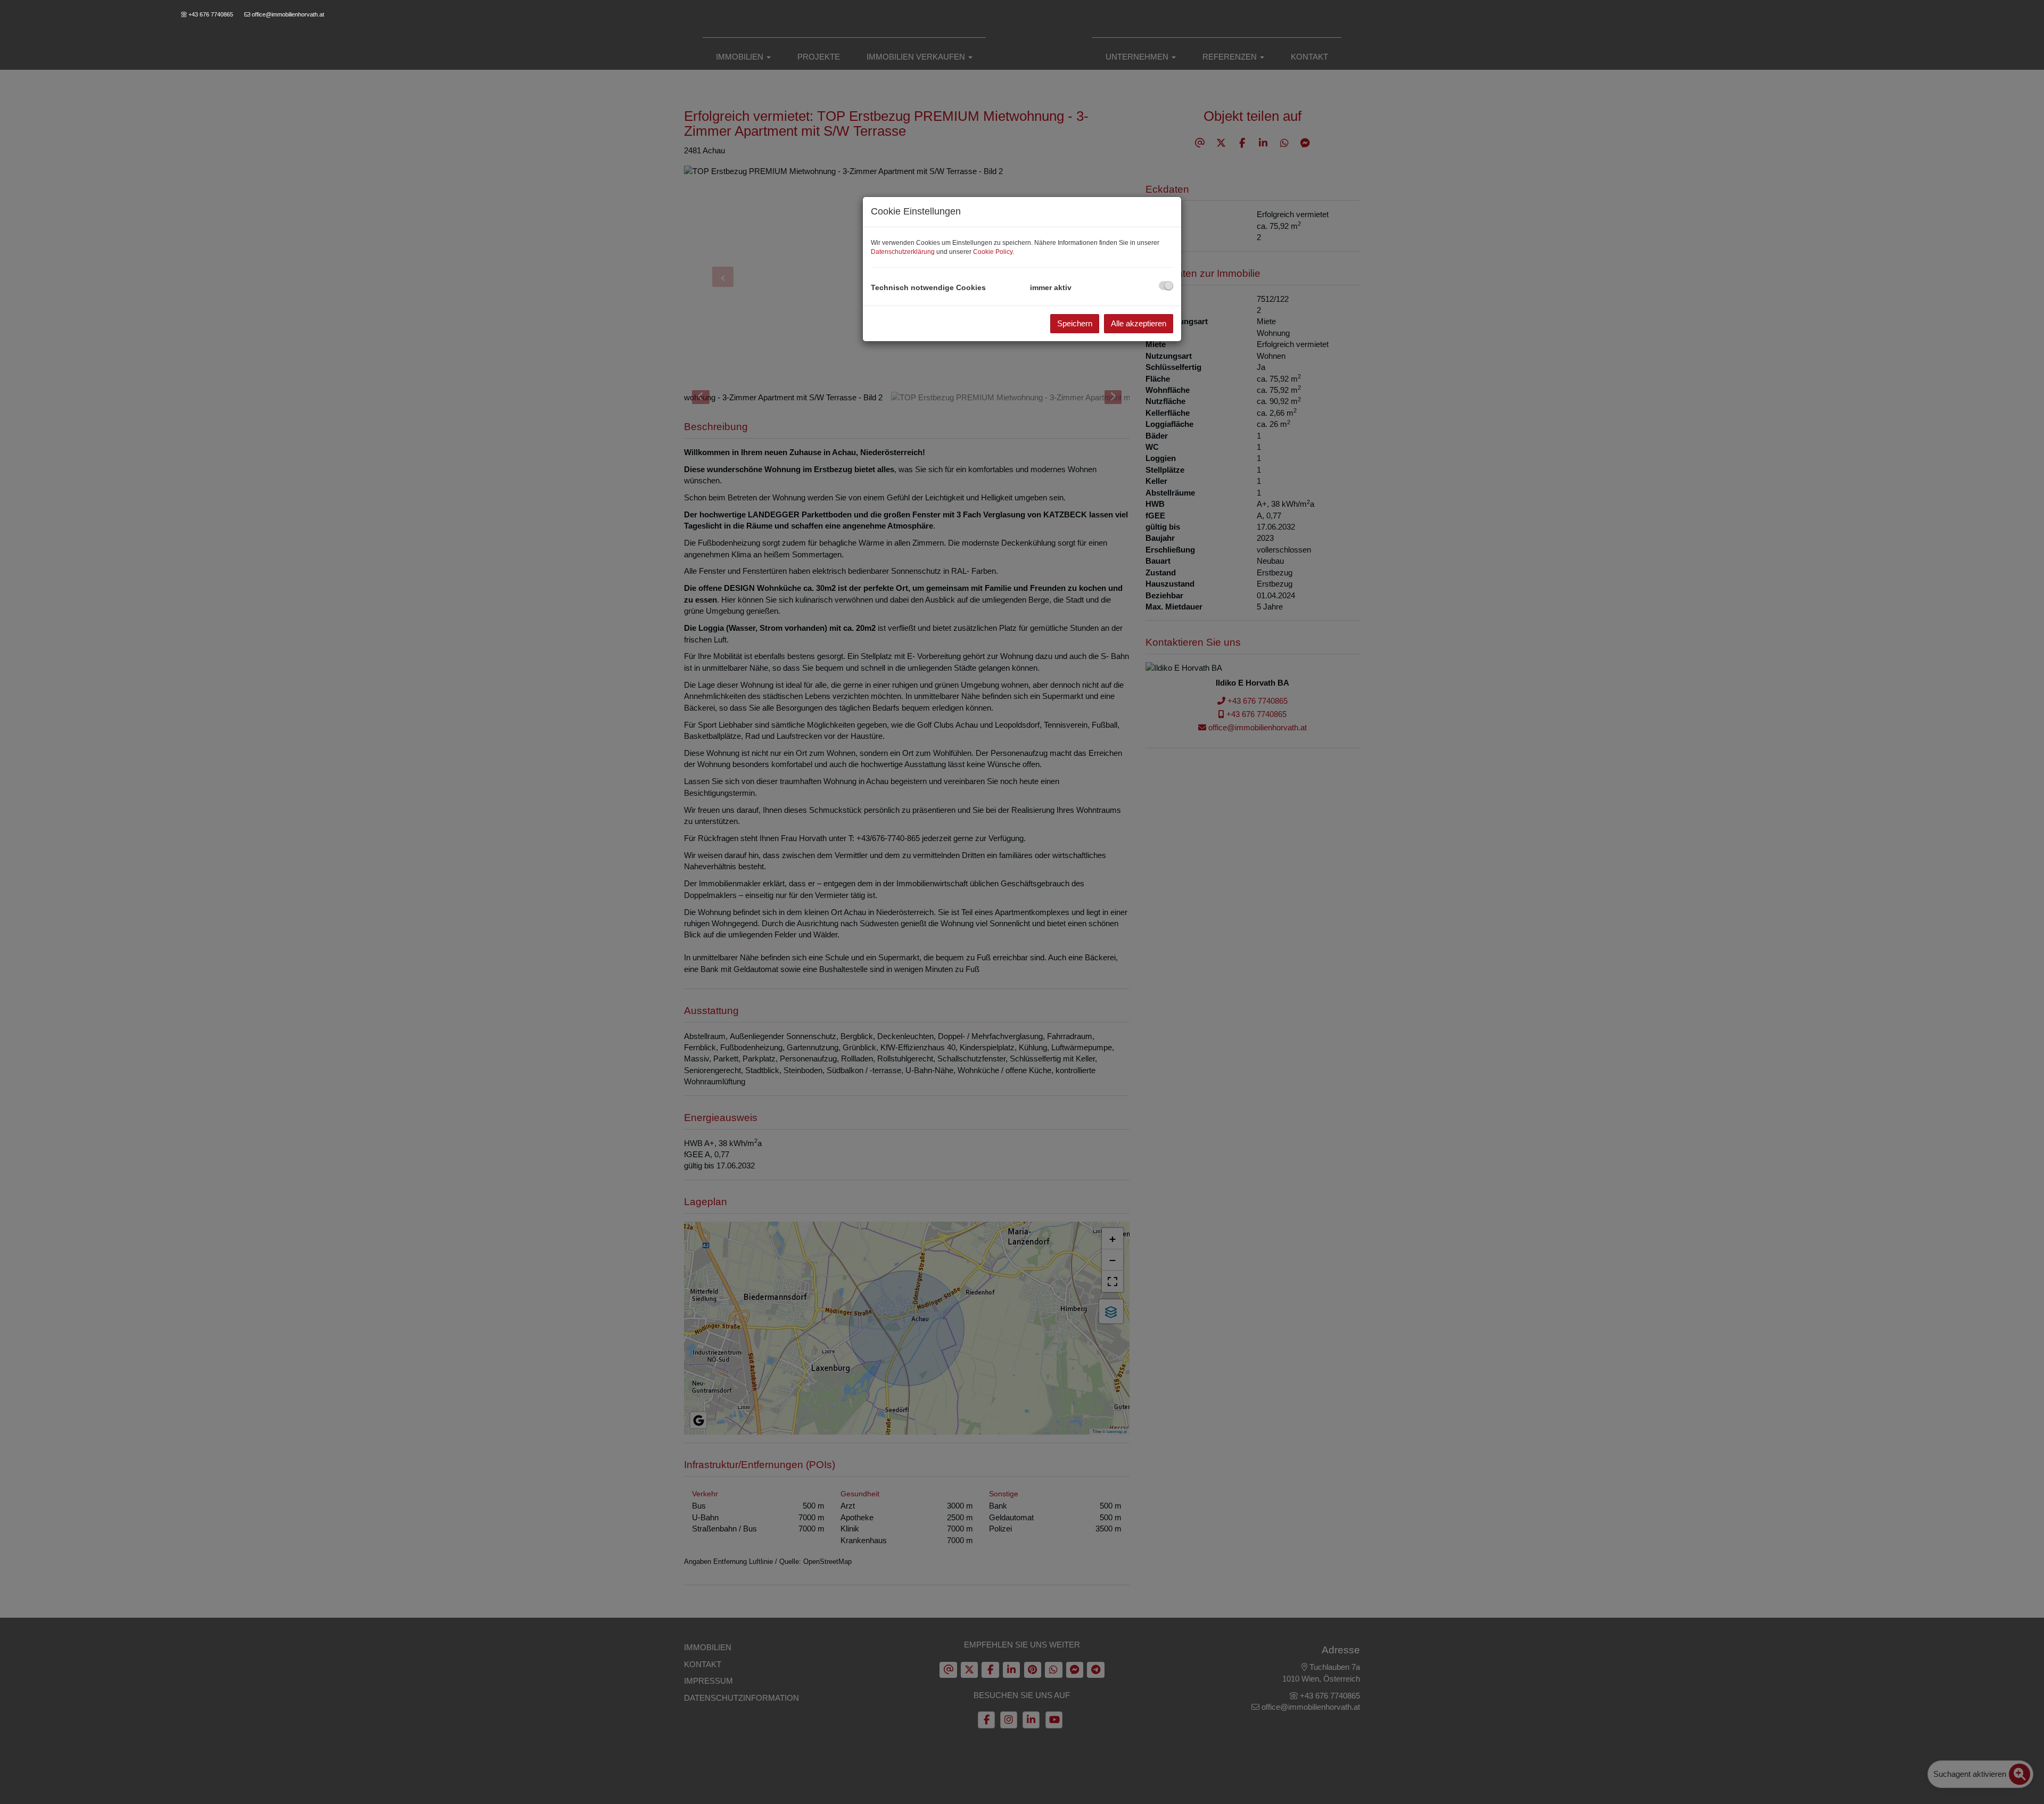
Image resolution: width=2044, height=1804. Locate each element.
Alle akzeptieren (1139, 323)
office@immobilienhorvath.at (288, 14)
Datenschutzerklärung (903, 252)
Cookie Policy (993, 252)
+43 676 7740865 (211, 14)
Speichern (1075, 323)
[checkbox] (1166, 286)
